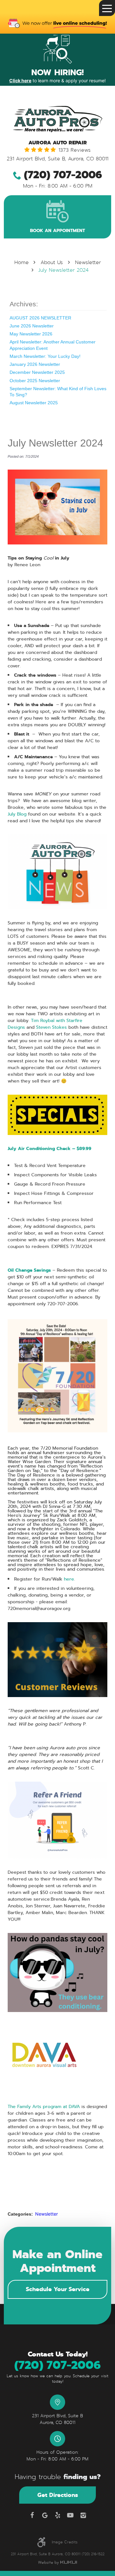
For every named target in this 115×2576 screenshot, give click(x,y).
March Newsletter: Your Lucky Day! (45, 356)
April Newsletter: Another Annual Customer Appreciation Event (53, 345)
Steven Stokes (51, 1027)
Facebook (32, 2515)
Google (45, 2515)
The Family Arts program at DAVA (44, 2106)
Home (22, 262)
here (69, 1579)
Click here (20, 80)
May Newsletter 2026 (31, 334)
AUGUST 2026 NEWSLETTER (40, 318)
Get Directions (58, 2495)
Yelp (57, 2515)
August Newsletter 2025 (34, 403)
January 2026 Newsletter (35, 364)
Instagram (83, 2515)
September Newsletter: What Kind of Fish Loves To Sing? (58, 392)
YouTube (70, 2515)
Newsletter (88, 262)
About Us (52, 262)
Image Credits (65, 2542)
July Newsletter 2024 (63, 270)
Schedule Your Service (58, 2289)
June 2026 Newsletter (32, 326)
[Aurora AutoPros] (57, 119)
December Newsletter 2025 (37, 372)
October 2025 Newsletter (35, 381)
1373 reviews (75, 150)
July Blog (17, 814)
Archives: (24, 304)
